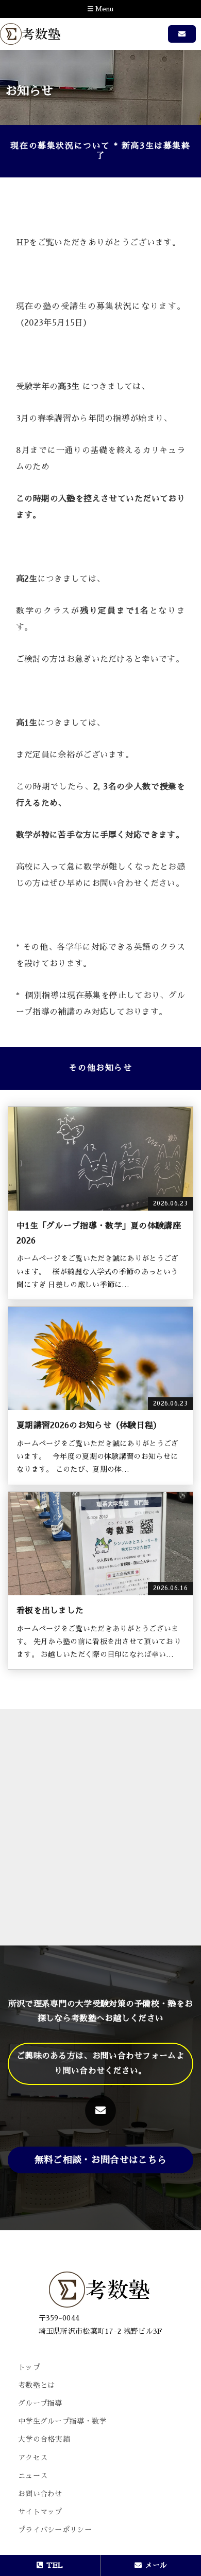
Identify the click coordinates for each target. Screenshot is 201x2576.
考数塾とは (37, 2385)
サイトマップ (40, 2512)
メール (156, 2565)
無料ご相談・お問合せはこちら (100, 2160)
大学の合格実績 (44, 2439)
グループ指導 (40, 2403)
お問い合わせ (40, 2494)
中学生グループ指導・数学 (62, 2421)
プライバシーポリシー (55, 2530)
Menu (103, 9)
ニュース (33, 2476)
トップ (29, 2367)
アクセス (33, 2458)
